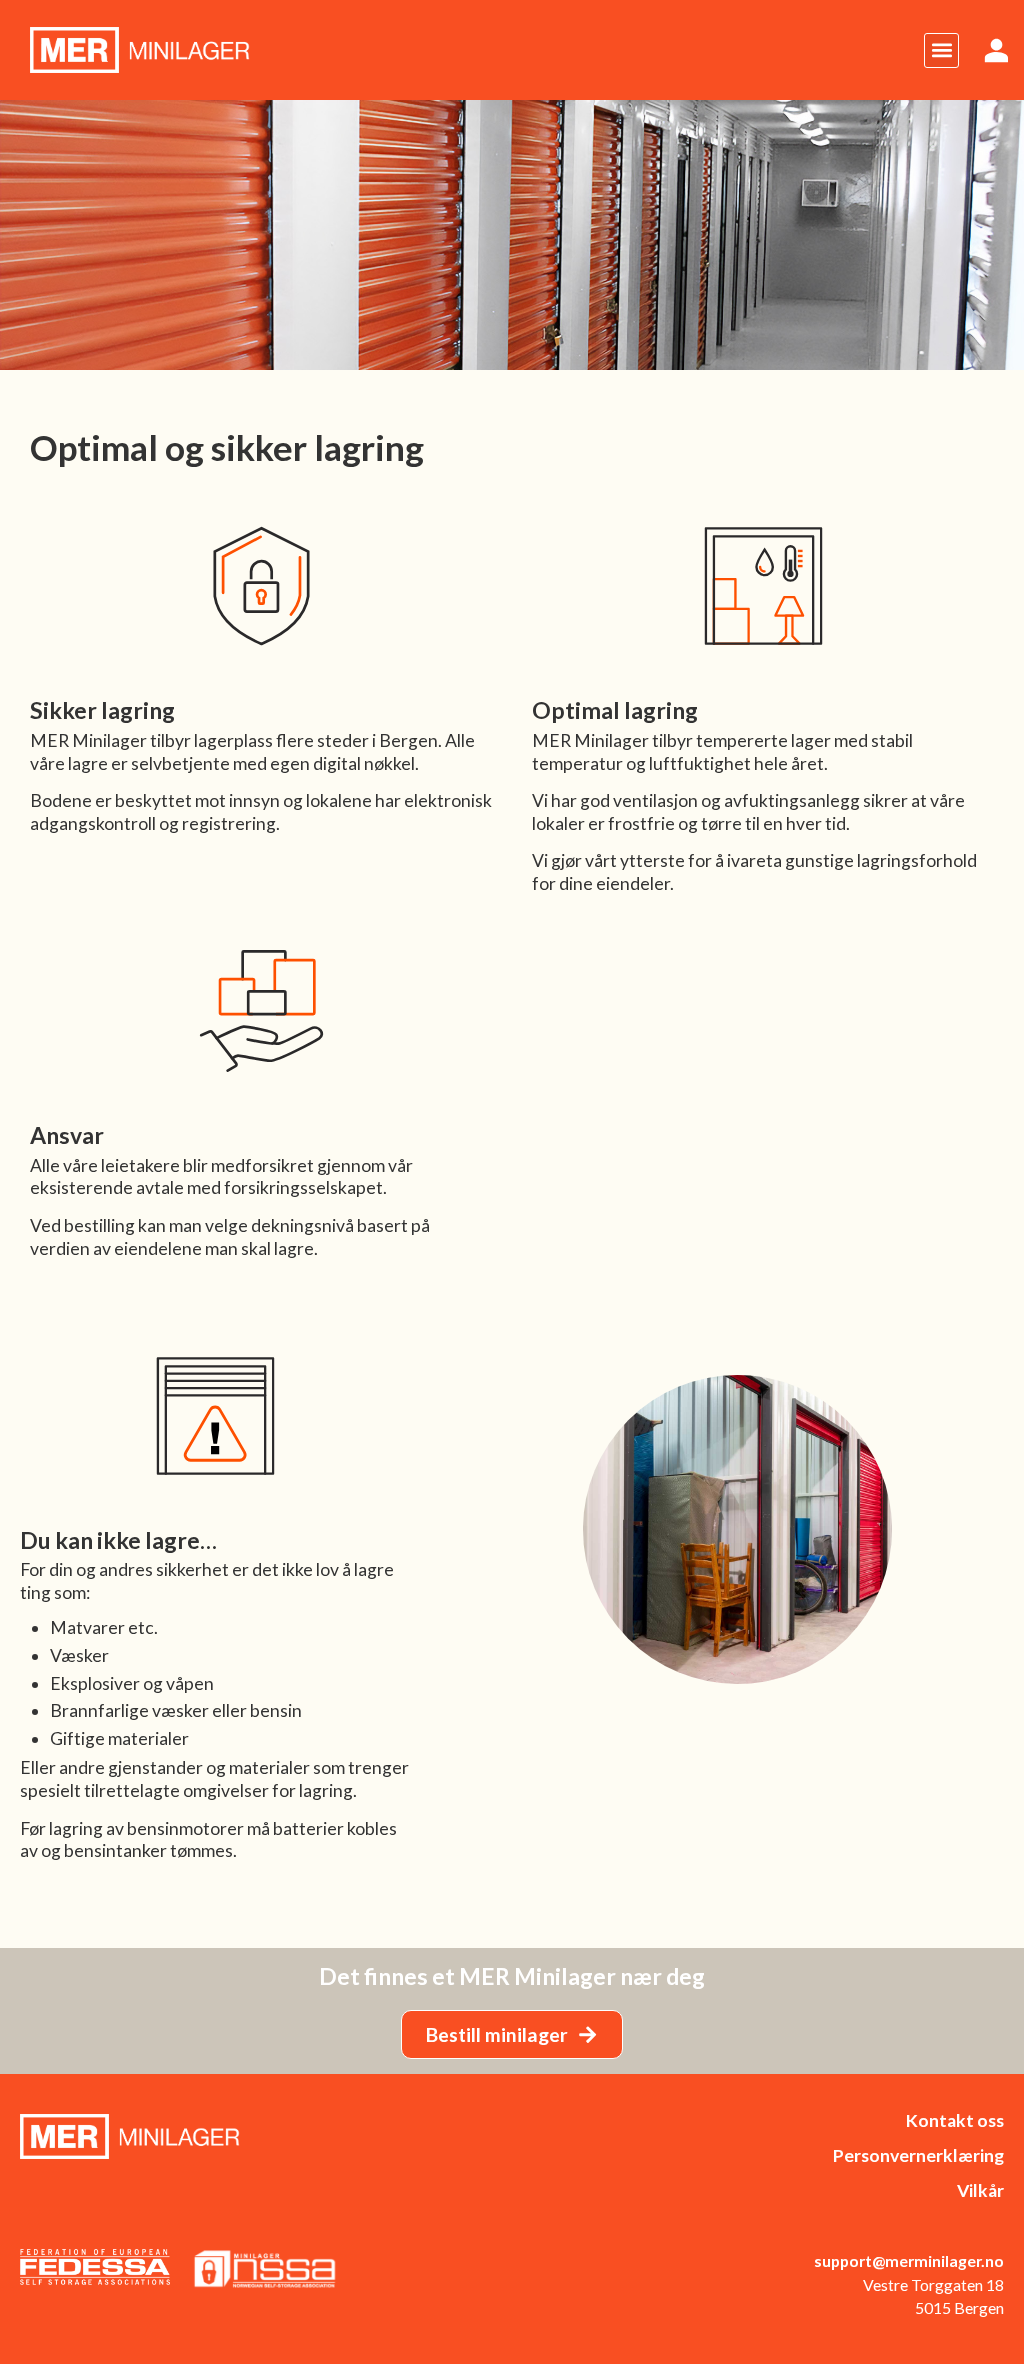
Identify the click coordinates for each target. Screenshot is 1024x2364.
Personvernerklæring (918, 2155)
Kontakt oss (955, 2120)
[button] (941, 50)
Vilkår (980, 2190)
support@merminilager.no (909, 2260)
